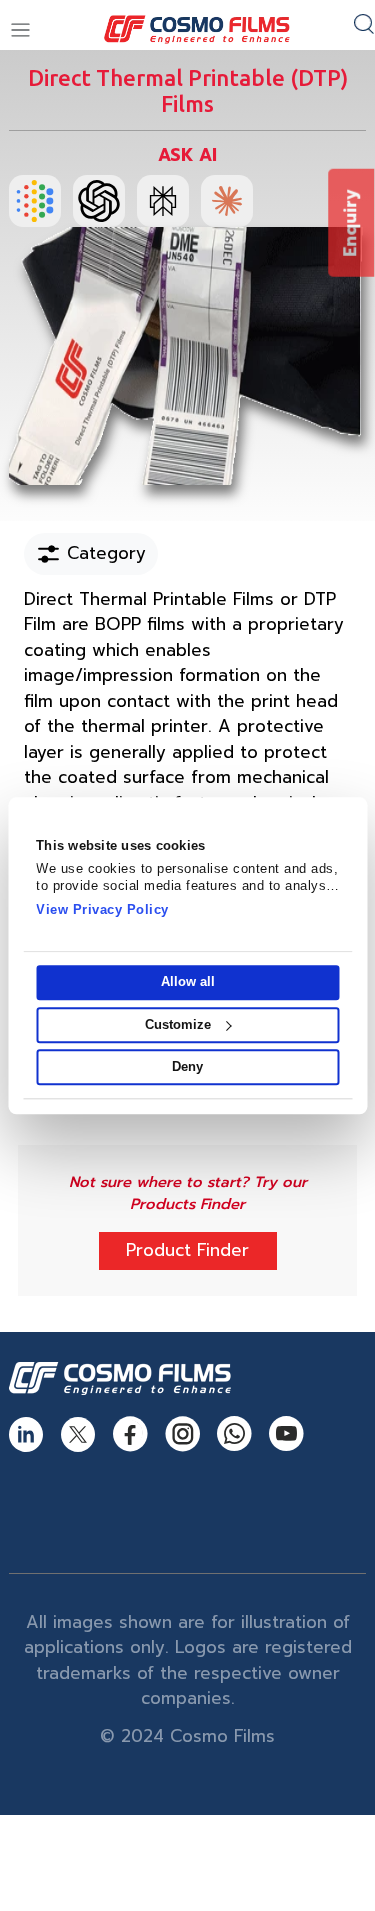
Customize (178, 1024)
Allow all (188, 982)
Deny (187, 1066)
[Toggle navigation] (20, 30)
